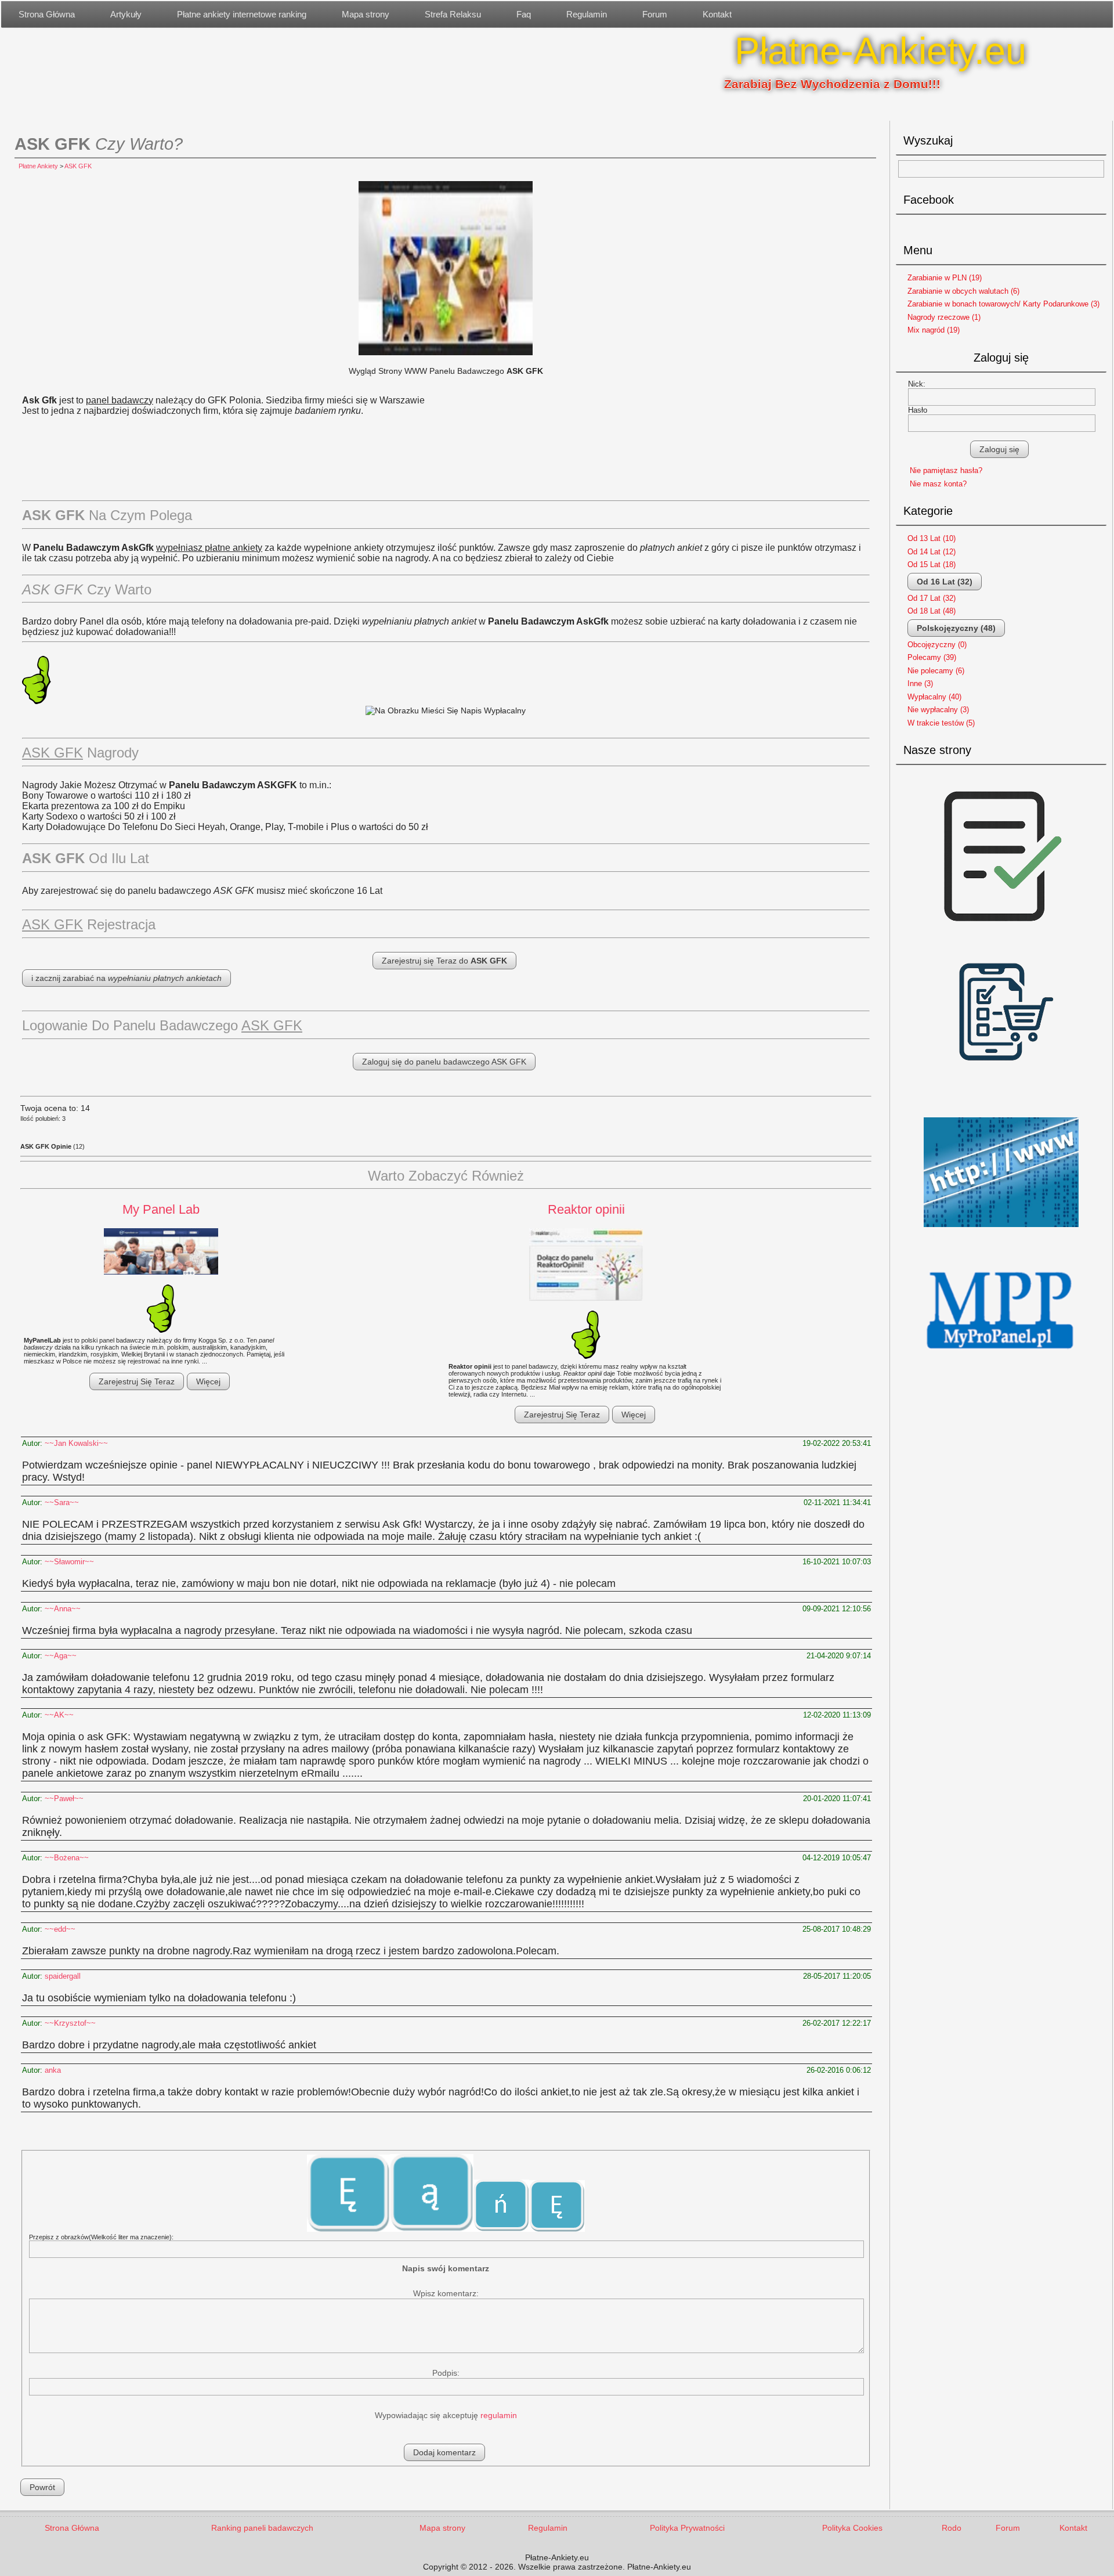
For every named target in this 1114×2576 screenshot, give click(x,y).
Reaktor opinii (586, 1209)
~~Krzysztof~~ (70, 2023)
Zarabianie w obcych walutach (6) (963, 291)
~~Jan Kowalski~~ (76, 1443)
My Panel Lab (161, 1209)
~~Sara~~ (62, 1502)
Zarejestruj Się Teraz (137, 1381)
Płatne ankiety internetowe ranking (242, 14)
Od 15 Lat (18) (932, 564)
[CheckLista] (1001, 936)
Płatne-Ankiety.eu (880, 51)
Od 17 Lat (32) (932, 598)
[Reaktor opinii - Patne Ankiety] (586, 1265)
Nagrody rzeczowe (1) (944, 317)
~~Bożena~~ (67, 1858)
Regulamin (587, 14)
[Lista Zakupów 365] (1001, 1106)
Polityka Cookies (852, 2528)
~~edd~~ (60, 1929)
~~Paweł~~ (64, 1798)
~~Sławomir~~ (69, 1562)
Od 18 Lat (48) (932, 611)
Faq (524, 14)
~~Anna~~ (63, 1609)
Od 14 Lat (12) (932, 552)
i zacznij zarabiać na (126, 978)
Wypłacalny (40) (934, 697)
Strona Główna (47, 14)
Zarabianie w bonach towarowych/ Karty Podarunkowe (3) (1003, 304)
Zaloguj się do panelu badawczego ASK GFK (444, 1062)
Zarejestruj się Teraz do (444, 961)
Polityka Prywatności (687, 2528)
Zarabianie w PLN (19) (945, 278)
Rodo (952, 2528)
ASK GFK (78, 166)
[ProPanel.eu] (1001, 1231)
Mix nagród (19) (934, 330)
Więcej (208, 1381)
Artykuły (126, 14)
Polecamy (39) (932, 657)
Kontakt (717, 14)
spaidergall (63, 1976)
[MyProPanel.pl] (1001, 1362)
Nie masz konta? (938, 484)
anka (53, 2070)
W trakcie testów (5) (941, 723)
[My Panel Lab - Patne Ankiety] (161, 1252)
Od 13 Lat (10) (932, 538)
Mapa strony (366, 14)
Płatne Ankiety (38, 166)
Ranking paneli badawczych (262, 2528)
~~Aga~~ (61, 1656)
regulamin (499, 2415)
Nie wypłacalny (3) (938, 710)
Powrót (42, 2487)
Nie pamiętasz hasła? (946, 470)
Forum (655, 14)
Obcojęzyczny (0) (937, 645)
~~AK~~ (59, 1715)
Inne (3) (920, 683)
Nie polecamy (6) (936, 671)
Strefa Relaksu (453, 14)
